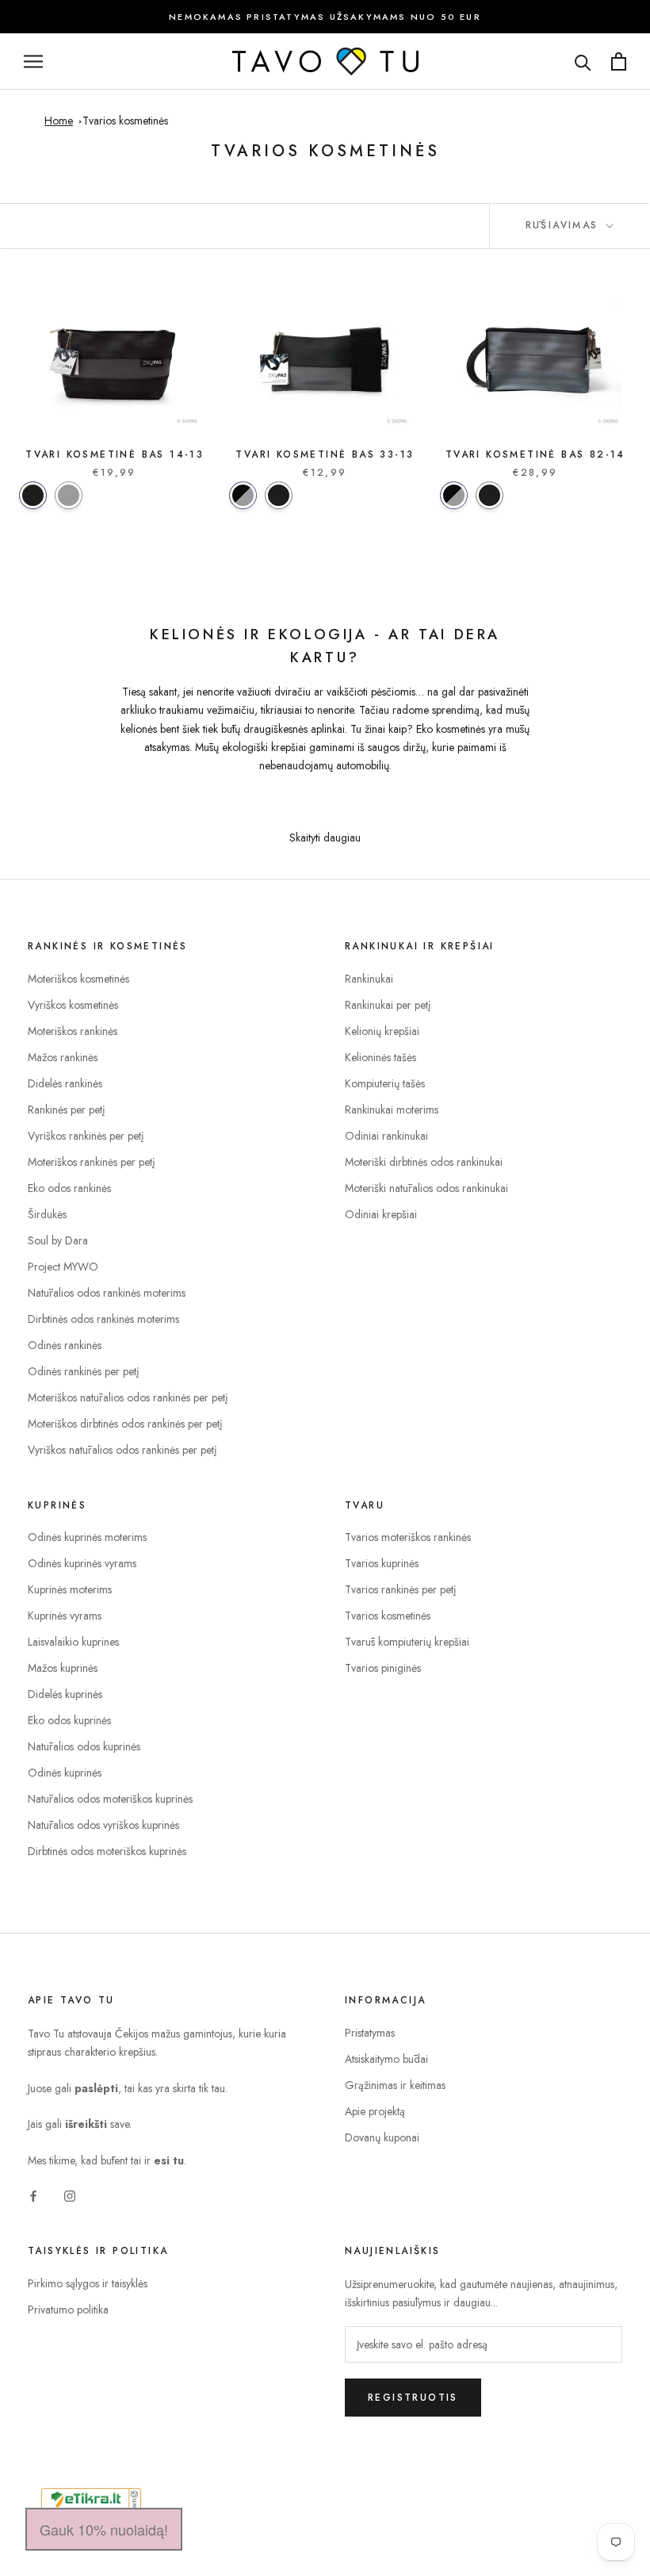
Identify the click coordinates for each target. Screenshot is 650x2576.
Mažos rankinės (63, 1057)
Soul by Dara (58, 1240)
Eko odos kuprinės (69, 1720)
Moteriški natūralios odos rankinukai (426, 1188)
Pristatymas (370, 2033)
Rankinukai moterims (392, 1110)
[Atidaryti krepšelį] (619, 61)
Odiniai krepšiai (381, 1214)
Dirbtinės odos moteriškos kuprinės (107, 1851)
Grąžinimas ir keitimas (395, 2085)
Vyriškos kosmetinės (73, 1005)
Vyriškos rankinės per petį (86, 1136)
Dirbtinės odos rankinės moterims (103, 1319)
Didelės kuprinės (65, 1694)
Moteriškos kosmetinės (78, 979)
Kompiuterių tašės (385, 1083)
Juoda (33, 495)
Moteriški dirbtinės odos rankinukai (424, 1162)
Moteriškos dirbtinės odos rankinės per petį (125, 1424)
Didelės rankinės (65, 1083)
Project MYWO (63, 1267)
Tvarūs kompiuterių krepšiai (407, 1642)
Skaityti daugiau (325, 838)
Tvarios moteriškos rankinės (408, 1537)
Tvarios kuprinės (382, 1563)
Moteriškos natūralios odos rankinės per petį (128, 1397)
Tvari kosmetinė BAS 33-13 (325, 454)
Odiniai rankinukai (386, 1136)
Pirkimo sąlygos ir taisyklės (88, 2283)
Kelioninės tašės (380, 1057)
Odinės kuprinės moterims (87, 1537)
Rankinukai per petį (388, 1005)
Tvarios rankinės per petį (401, 1589)
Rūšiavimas (564, 225)
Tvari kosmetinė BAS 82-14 (535, 454)
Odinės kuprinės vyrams (82, 1563)
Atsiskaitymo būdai (386, 2059)
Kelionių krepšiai (382, 1031)
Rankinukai (369, 979)
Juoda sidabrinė (243, 495)
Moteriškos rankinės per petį (92, 1162)
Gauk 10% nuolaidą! (104, 2529)
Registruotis (413, 2398)
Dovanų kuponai (382, 2137)
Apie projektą (375, 2111)
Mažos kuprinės (63, 1668)
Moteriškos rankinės (73, 1031)
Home (59, 121)
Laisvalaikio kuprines (73, 1642)
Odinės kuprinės (65, 1773)
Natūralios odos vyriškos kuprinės (103, 1825)
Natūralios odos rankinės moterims (107, 1293)
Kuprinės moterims (70, 1589)
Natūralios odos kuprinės (84, 1746)
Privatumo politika (68, 2310)
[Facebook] (33, 2195)
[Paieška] (583, 61)
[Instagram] (70, 2195)
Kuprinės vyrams (65, 1616)
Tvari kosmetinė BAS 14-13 (115, 454)
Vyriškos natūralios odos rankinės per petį (122, 1450)
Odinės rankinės (65, 1345)
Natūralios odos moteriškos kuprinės (110, 1799)
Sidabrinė (69, 495)
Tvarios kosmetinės (125, 121)
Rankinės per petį (67, 1110)
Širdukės (47, 1214)
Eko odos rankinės (69, 1188)
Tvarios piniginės (383, 1668)
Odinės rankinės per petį (84, 1371)
